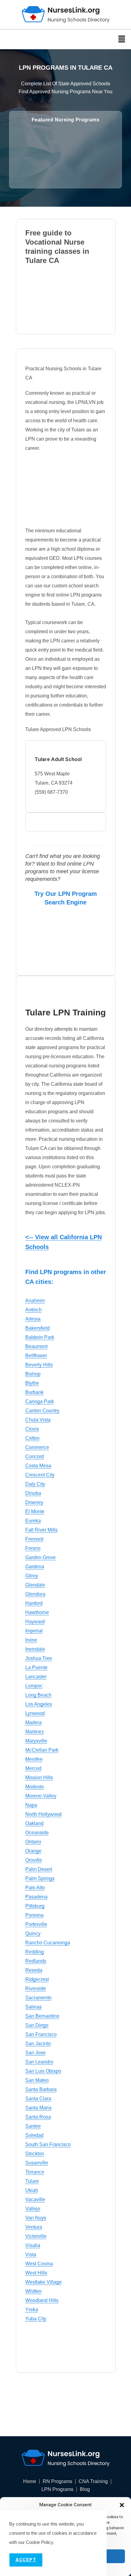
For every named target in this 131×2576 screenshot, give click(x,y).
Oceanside (37, 1833)
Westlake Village (44, 2282)
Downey (34, 1502)
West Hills (36, 2273)
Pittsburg (35, 1906)
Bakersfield (37, 1328)
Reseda (34, 1970)
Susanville (37, 2163)
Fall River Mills (41, 1530)
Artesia (33, 1319)
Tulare (32, 2181)
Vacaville (35, 2199)
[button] (122, 2505)
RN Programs (57, 2482)
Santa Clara (38, 2099)
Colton (32, 1438)
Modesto (35, 1787)
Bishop (33, 1374)
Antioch (34, 1310)
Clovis (32, 1429)
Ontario (33, 1842)
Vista (31, 2254)
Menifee (34, 1759)
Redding (35, 1952)
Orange (33, 1851)
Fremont (34, 1539)
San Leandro (39, 2062)
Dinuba (33, 1493)
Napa (31, 1805)
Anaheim (35, 1301)
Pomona (34, 1915)
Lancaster (36, 1677)
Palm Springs (40, 1878)
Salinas (34, 2007)
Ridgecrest (37, 1979)
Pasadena (36, 1897)
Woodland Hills (42, 2300)
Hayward (35, 1622)
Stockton (35, 2154)
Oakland (34, 1823)
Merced (33, 1768)
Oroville (34, 1860)
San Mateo (37, 2080)
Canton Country (42, 1411)
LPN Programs (57, 2489)
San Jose (35, 2053)
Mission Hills (39, 1778)
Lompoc (34, 1686)
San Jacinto (38, 2044)
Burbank (34, 1392)
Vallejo (33, 2209)
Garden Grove (41, 1557)
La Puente (36, 1667)
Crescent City (40, 1475)
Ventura (34, 2227)
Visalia (33, 2245)
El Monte (35, 1512)
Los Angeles (39, 1704)
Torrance (35, 2172)
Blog (85, 2489)
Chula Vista (38, 1420)
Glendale (35, 1585)
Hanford (34, 1603)
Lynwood (35, 1713)
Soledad (34, 2135)
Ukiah (32, 2190)
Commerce (37, 1447)
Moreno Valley (41, 1796)
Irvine (31, 1640)
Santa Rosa (38, 2117)
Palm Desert (39, 1869)
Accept (26, 2560)
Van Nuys (36, 2218)
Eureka (33, 1521)
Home (30, 2482)
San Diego (37, 2025)
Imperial (34, 1631)
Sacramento (38, 1998)
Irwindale (35, 1649)
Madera (34, 1722)
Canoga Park (40, 1401)
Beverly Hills (39, 1365)
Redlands (36, 1961)
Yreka (32, 2310)
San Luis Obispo (43, 2071)
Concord (35, 1456)
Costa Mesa (38, 1466)
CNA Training (93, 2482)
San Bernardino (42, 2016)
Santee (33, 2126)
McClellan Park (42, 1750)
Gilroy (32, 1576)
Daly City (35, 1484)
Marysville (36, 1741)
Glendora (35, 1594)
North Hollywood (43, 1814)
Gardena (35, 1567)
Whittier (34, 2291)
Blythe (32, 1383)
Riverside (36, 1988)
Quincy (33, 1933)
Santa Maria (38, 2108)
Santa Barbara (41, 2089)
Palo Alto (35, 1888)
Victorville (36, 2236)
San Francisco (41, 2034)
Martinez (35, 1732)
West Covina (39, 2264)
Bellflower (36, 1356)
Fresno (33, 1548)
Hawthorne (37, 1612)
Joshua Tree (39, 1658)
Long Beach (38, 1695)
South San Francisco (48, 2144)
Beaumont (36, 1346)
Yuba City (36, 2319)
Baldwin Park (40, 1337)
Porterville (36, 1924)
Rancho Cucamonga (48, 1943)
